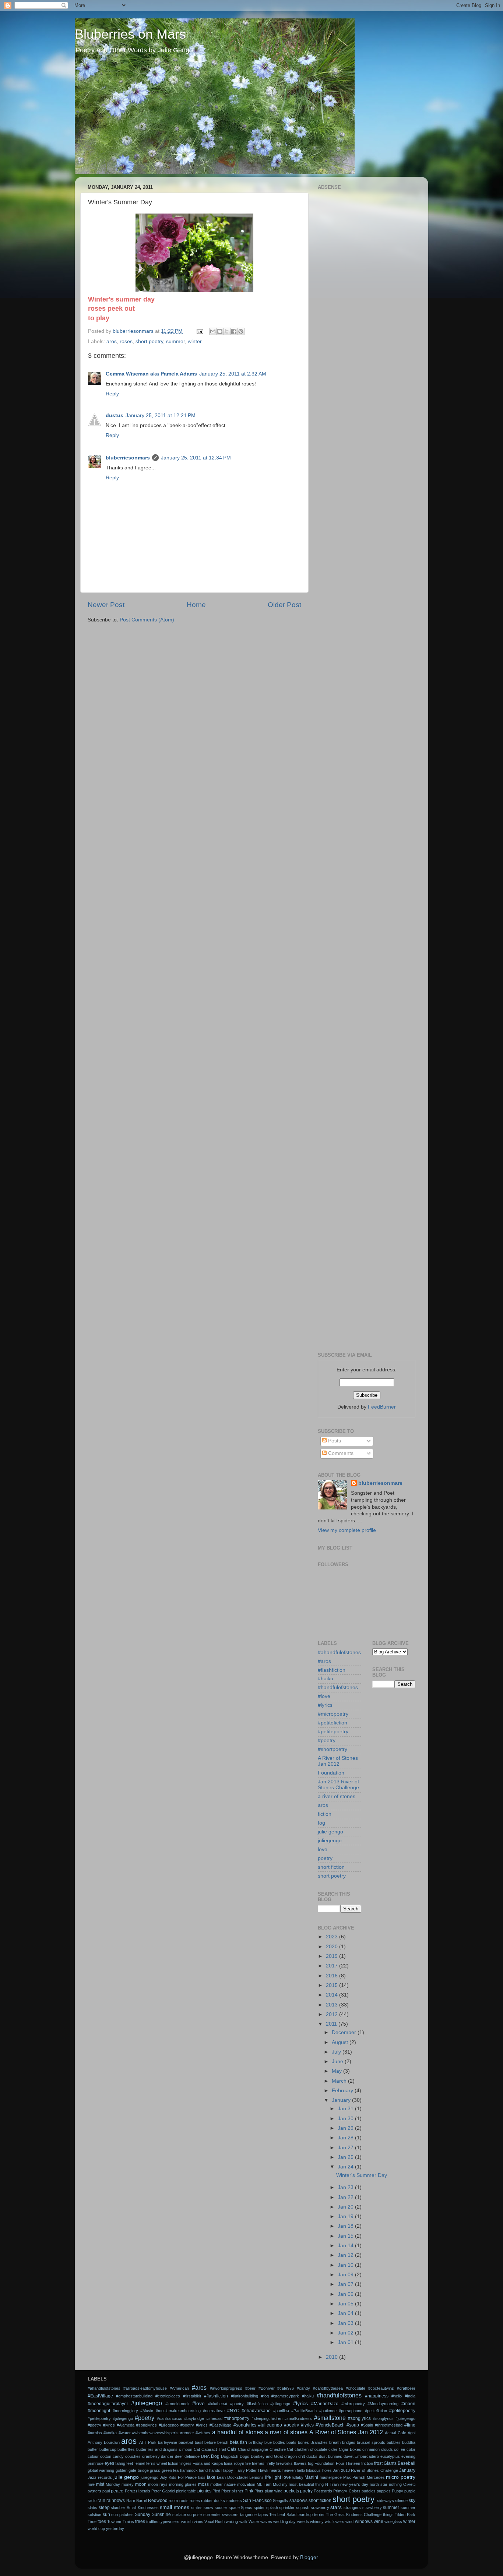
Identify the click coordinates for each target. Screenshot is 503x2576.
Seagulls (280, 2501)
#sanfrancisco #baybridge (181, 2418)
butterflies (126, 2449)
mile (91, 2484)
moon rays (158, 2484)
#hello (397, 2396)
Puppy (398, 2491)
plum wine (274, 2491)
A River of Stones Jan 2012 (338, 1761)
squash (303, 2508)
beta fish (238, 2442)
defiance (192, 2456)
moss (203, 2484)
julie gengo (330, 1832)
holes (327, 2470)
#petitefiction (333, 1723)
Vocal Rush (214, 2522)
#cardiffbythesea (328, 2388)
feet (130, 2463)
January (342, 2100)
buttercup (108, 2449)
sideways (386, 2501)
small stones (175, 2507)
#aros (324, 1661)
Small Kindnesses (143, 2508)
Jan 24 (346, 2167)
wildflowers (335, 2522)
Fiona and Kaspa (208, 2463)
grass (155, 2470)
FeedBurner (382, 1407)
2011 (332, 2024)
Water (254, 2522)
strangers (352, 2508)
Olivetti (409, 2484)
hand (203, 2470)
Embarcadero (367, 2456)
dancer (167, 2456)
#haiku (326, 1679)
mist (100, 2484)
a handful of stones (238, 2432)
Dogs (245, 2456)
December (345, 2032)
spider (259, 2508)
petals (145, 2491)
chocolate (319, 2449)
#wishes (203, 2433)
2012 (333, 2014)
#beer (250, 2388)
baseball (186, 2442)
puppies (384, 2491)
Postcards (323, 2491)
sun (106, 2515)
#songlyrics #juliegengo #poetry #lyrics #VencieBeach (289, 2425)
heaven (289, 2470)
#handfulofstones (338, 1687)
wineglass (393, 2522)
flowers (300, 2463)
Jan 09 (346, 2275)
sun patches (122, 2515)
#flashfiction (332, 1670)
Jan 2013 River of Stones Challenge (338, 1785)
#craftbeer (406, 2388)
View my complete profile (347, 1530)
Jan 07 (346, 2284)
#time (410, 2425)
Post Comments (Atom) (147, 620)
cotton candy (112, 2456)
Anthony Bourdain (104, 2442)
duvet (349, 2456)
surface (179, 2515)
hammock (189, 2470)
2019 (333, 1956)
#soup (353, 2425)
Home (196, 605)
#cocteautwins (381, 2388)
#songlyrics (359, 2418)
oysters (94, 2491)
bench (223, 2442)
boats (291, 2442)
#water (125, 2433)
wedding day (284, 2522)
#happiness (377, 2396)
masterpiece (331, 2477)
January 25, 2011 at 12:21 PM (161, 415)
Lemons (256, 2477)
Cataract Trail (214, 2449)
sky (412, 2501)
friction (367, 2463)
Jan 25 (346, 2157)
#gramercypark (285, 2396)
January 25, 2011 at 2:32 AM (233, 374)
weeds (303, 2522)
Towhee (114, 2522)
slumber (118, 2508)
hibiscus (313, 2470)
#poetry (327, 1740)
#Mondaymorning (383, 2404)
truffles (152, 2522)
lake (211, 2477)
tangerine (248, 2515)
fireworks (284, 2463)
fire (248, 2463)
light (277, 2477)
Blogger (309, 2557)
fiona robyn (234, 2463)
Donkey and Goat (267, 2456)
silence (401, 2501)
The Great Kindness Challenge (354, 2515)
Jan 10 (346, 2265)
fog (321, 1823)
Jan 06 (346, 2294)
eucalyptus (390, 2456)
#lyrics (325, 1705)
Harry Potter (246, 2470)
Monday (113, 2484)
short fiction (331, 1867)
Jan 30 (346, 2119)
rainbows (116, 2501)
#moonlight (99, 2411)
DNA (205, 2456)
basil (199, 2442)
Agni (411, 2433)
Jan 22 (346, 2197)
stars (336, 2507)
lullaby (298, 2477)
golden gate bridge (132, 2470)
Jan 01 (346, 2342)
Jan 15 (346, 2236)
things (388, 2515)
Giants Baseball (400, 2463)
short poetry (149, 341)
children (302, 2449)
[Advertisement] (367, 303)
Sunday (143, 2515)
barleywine (168, 2442)
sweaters (230, 2515)
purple (410, 2491)
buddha (409, 2442)
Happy (227, 2470)
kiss (202, 2477)
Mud (277, 2484)
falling (120, 2463)
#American (179, 2388)
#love (324, 1696)
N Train (332, 2484)
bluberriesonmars (128, 458)
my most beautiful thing (303, 2484)
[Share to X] (227, 331)
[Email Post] (199, 331)
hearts (275, 2470)
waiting (232, 2522)
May (337, 2071)
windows (364, 2522)
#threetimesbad (389, 2425)
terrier (319, 2515)
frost (378, 2463)
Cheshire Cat (282, 2449)
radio (92, 2501)
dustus (115, 415)
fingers (185, 2463)
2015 (333, 1985)
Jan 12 (346, 2255)
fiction (325, 1814)
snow (208, 2508)
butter (93, 2449)
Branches (319, 2442)
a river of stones (337, 1796)
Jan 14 (346, 2246)
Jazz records (100, 2477)
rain (101, 2501)
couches (133, 2456)
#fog (265, 2396)
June (338, 2061)
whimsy (317, 2522)
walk (243, 2522)
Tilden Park (405, 2515)
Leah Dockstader (233, 2477)
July (337, 2052)
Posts (334, 1441)
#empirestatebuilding (134, 2396)
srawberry (320, 2508)
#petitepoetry (333, 1732)
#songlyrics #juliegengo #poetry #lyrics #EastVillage (184, 2425)
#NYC (233, 2411)
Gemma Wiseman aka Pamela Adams (151, 374)
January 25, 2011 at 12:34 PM (196, 458)
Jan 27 (346, 2148)
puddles (369, 2491)
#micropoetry (333, 1714)
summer (175, 341)
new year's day (354, 2484)
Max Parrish (354, 2477)
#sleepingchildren (267, 2418)
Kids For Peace (183, 2477)
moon (141, 2484)
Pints (259, 2491)
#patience (328, 2411)
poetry (325, 1858)
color (411, 2449)
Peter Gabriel (163, 2491)
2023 (333, 1937)
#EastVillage (100, 2396)
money (128, 2484)
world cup (96, 2529)
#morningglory (125, 2411)
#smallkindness (298, 2418)
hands (215, 2470)
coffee (400, 2449)
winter (195, 341)
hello (301, 2470)
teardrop (305, 2515)
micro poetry (401, 2477)
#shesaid (214, 2418)
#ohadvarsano (256, 2411)
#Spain (367, 2425)
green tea (170, 2470)
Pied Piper (221, 2491)
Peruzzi (132, 2491)
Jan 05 (346, 2304)
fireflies (258, 2463)
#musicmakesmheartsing (178, 2411)
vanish (187, 2522)
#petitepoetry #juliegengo (110, 2418)
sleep (104, 2508)
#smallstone (330, 2418)
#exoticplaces (168, 2396)
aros (112, 341)
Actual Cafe (395, 2433)
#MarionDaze (325, 2404)
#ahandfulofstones (339, 1652)
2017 (333, 1966)
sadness (234, 2501)
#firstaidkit (192, 2396)
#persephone (351, 2411)
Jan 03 (346, 2323)
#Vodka (110, 2433)
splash (272, 2508)
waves (266, 2522)
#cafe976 (286, 2388)
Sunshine (161, 2515)
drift (302, 2456)
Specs (247, 2508)
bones (303, 2442)
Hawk (263, 2470)
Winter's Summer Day (362, 2175)
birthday (256, 2442)
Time (92, 2522)
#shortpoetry (333, 1749)
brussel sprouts (371, 2442)
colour (93, 2456)
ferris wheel (156, 2463)
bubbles (394, 2442)
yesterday (115, 2529)
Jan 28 (346, 2138)
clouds (387, 2449)
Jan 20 (346, 2207)
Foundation (331, 1773)
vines (198, 2522)
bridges (349, 2442)
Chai (242, 2449)
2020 (333, 1947)
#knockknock (177, 2404)
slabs (92, 2508)
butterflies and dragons (157, 2449)
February (343, 2091)
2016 (333, 1976)
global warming (101, 2470)
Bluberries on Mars (130, 34)
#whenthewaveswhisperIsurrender (163, 2433)
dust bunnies (330, 2456)
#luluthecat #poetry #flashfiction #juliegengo (249, 2404)
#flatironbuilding (245, 2396)
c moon (186, 2449)
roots (184, 2501)
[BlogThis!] (220, 331)
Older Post (284, 605)
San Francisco (257, 2501)
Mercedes (376, 2477)
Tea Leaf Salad (283, 2515)
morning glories (183, 2484)
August (341, 2042)
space (234, 2508)
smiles (197, 2508)
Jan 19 (346, 2216)
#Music (147, 2411)
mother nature (223, 2484)
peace (117, 2491)
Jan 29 (346, 2128)
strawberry (372, 2508)
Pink (249, 2491)
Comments (340, 1453)
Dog (215, 2456)
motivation (246, 2484)
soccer (221, 2508)
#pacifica (281, 2411)
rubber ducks (213, 2501)
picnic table (186, 2491)
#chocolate (356, 2388)
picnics (204, 2491)
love (323, 1849)
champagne (258, 2449)
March (340, 2081)
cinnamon (371, 2449)
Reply (112, 394)
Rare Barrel (137, 2501)
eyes (109, 2463)
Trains (128, 2522)
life (268, 2477)
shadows (298, 2501)
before (210, 2442)
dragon (291, 2456)
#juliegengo (147, 2403)
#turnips (95, 2433)
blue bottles (275, 2442)
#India (410, 2396)
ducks (312, 2456)
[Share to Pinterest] (241, 331)
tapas (263, 2515)
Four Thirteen (348, 2463)
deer (179, 2456)
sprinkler (287, 2508)
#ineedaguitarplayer (108, 2404)
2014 (333, 1995)
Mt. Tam (264, 2484)
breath (335, 2442)
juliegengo (330, 1841)
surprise (194, 2515)
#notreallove (214, 2411)
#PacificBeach (304, 2411)
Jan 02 (346, 2333)
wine (379, 2522)
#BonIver (267, 2388)
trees (140, 2522)
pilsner (238, 2491)
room (173, 2501)
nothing (395, 2484)
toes (102, 2522)
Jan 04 (346, 2313)
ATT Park (148, 2442)
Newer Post (106, 605)
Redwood (158, 2501)
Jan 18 (346, 2226)
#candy (303, 2388)
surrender (212, 2515)
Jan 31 (346, 2109)
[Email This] (213, 331)
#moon (408, 2404)
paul (106, 2491)
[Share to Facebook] (234, 331)
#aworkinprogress (226, 2388)
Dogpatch (230, 2456)
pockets (291, 2491)
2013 (333, 2005)
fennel (140, 2463)
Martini (311, 2477)
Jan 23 (346, 2187)
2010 (333, 2357)
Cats (232, 2449)
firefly (270, 2463)
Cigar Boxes (350, 2449)
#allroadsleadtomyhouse (145, 2388)
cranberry (151, 2456)
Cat (197, 2449)
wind (349, 2522)
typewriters (169, 2522)
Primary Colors (347, 2491)
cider (333, 2449)
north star (379, 2484)
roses (126, 341)
